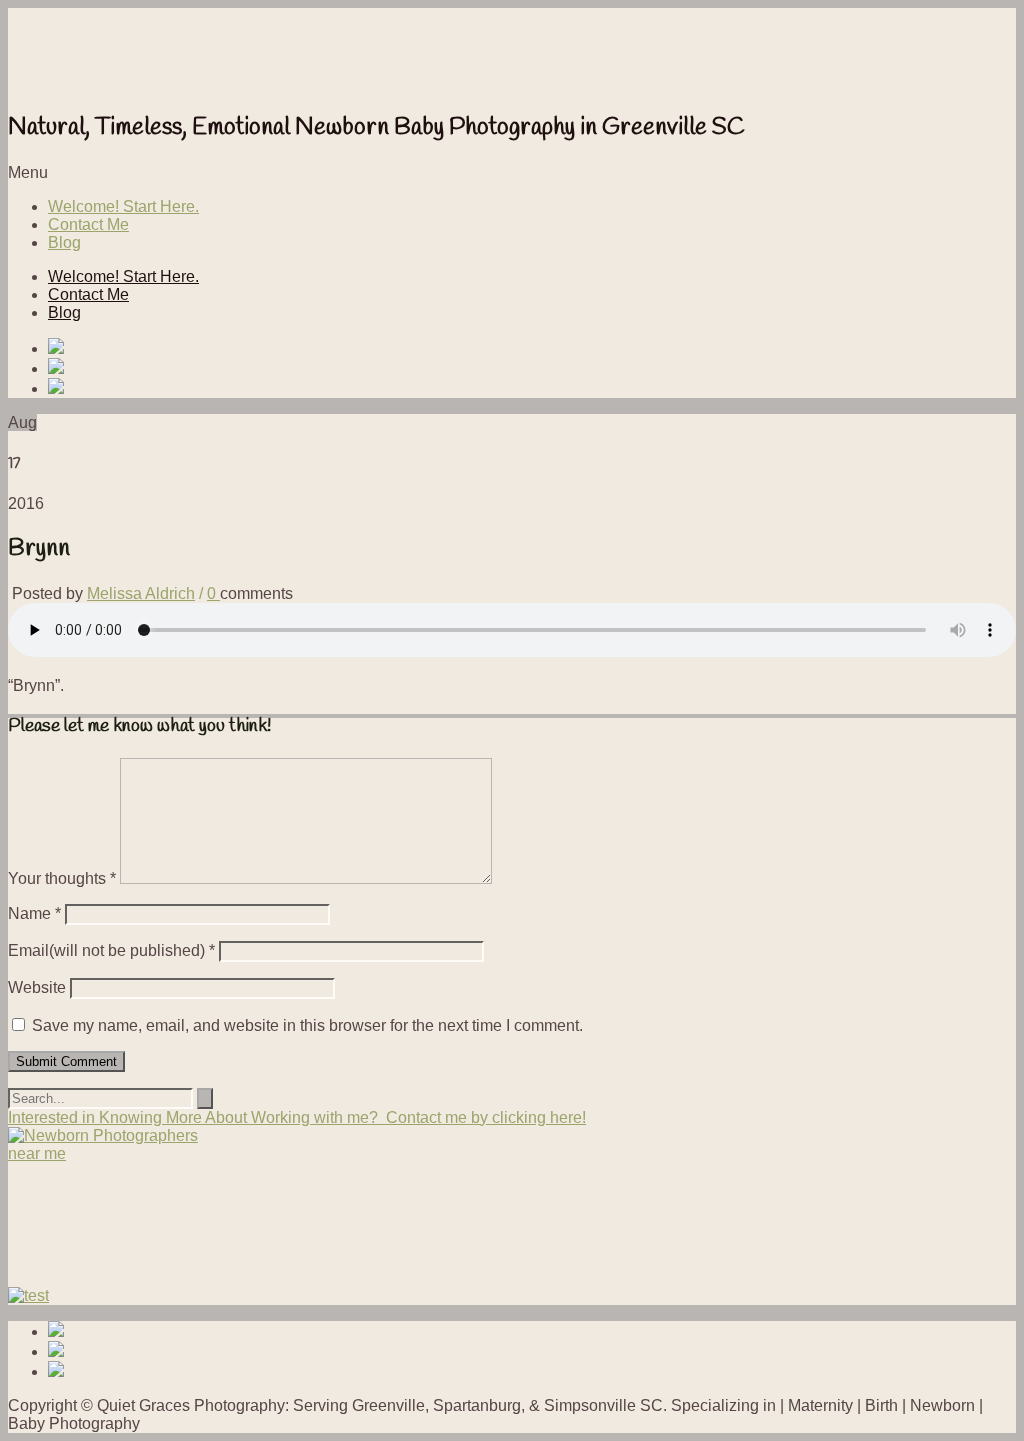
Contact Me (88, 224)
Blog (64, 242)
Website (37, 987)
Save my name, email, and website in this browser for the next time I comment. (307, 1025)
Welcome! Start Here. (123, 206)
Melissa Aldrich (141, 593)
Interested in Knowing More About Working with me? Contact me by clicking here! (297, 1117)
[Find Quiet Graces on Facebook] (532, 348)
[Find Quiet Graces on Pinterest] (532, 368)
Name (34, 913)
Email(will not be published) (111, 950)
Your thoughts (62, 878)
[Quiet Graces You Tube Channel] (532, 388)
